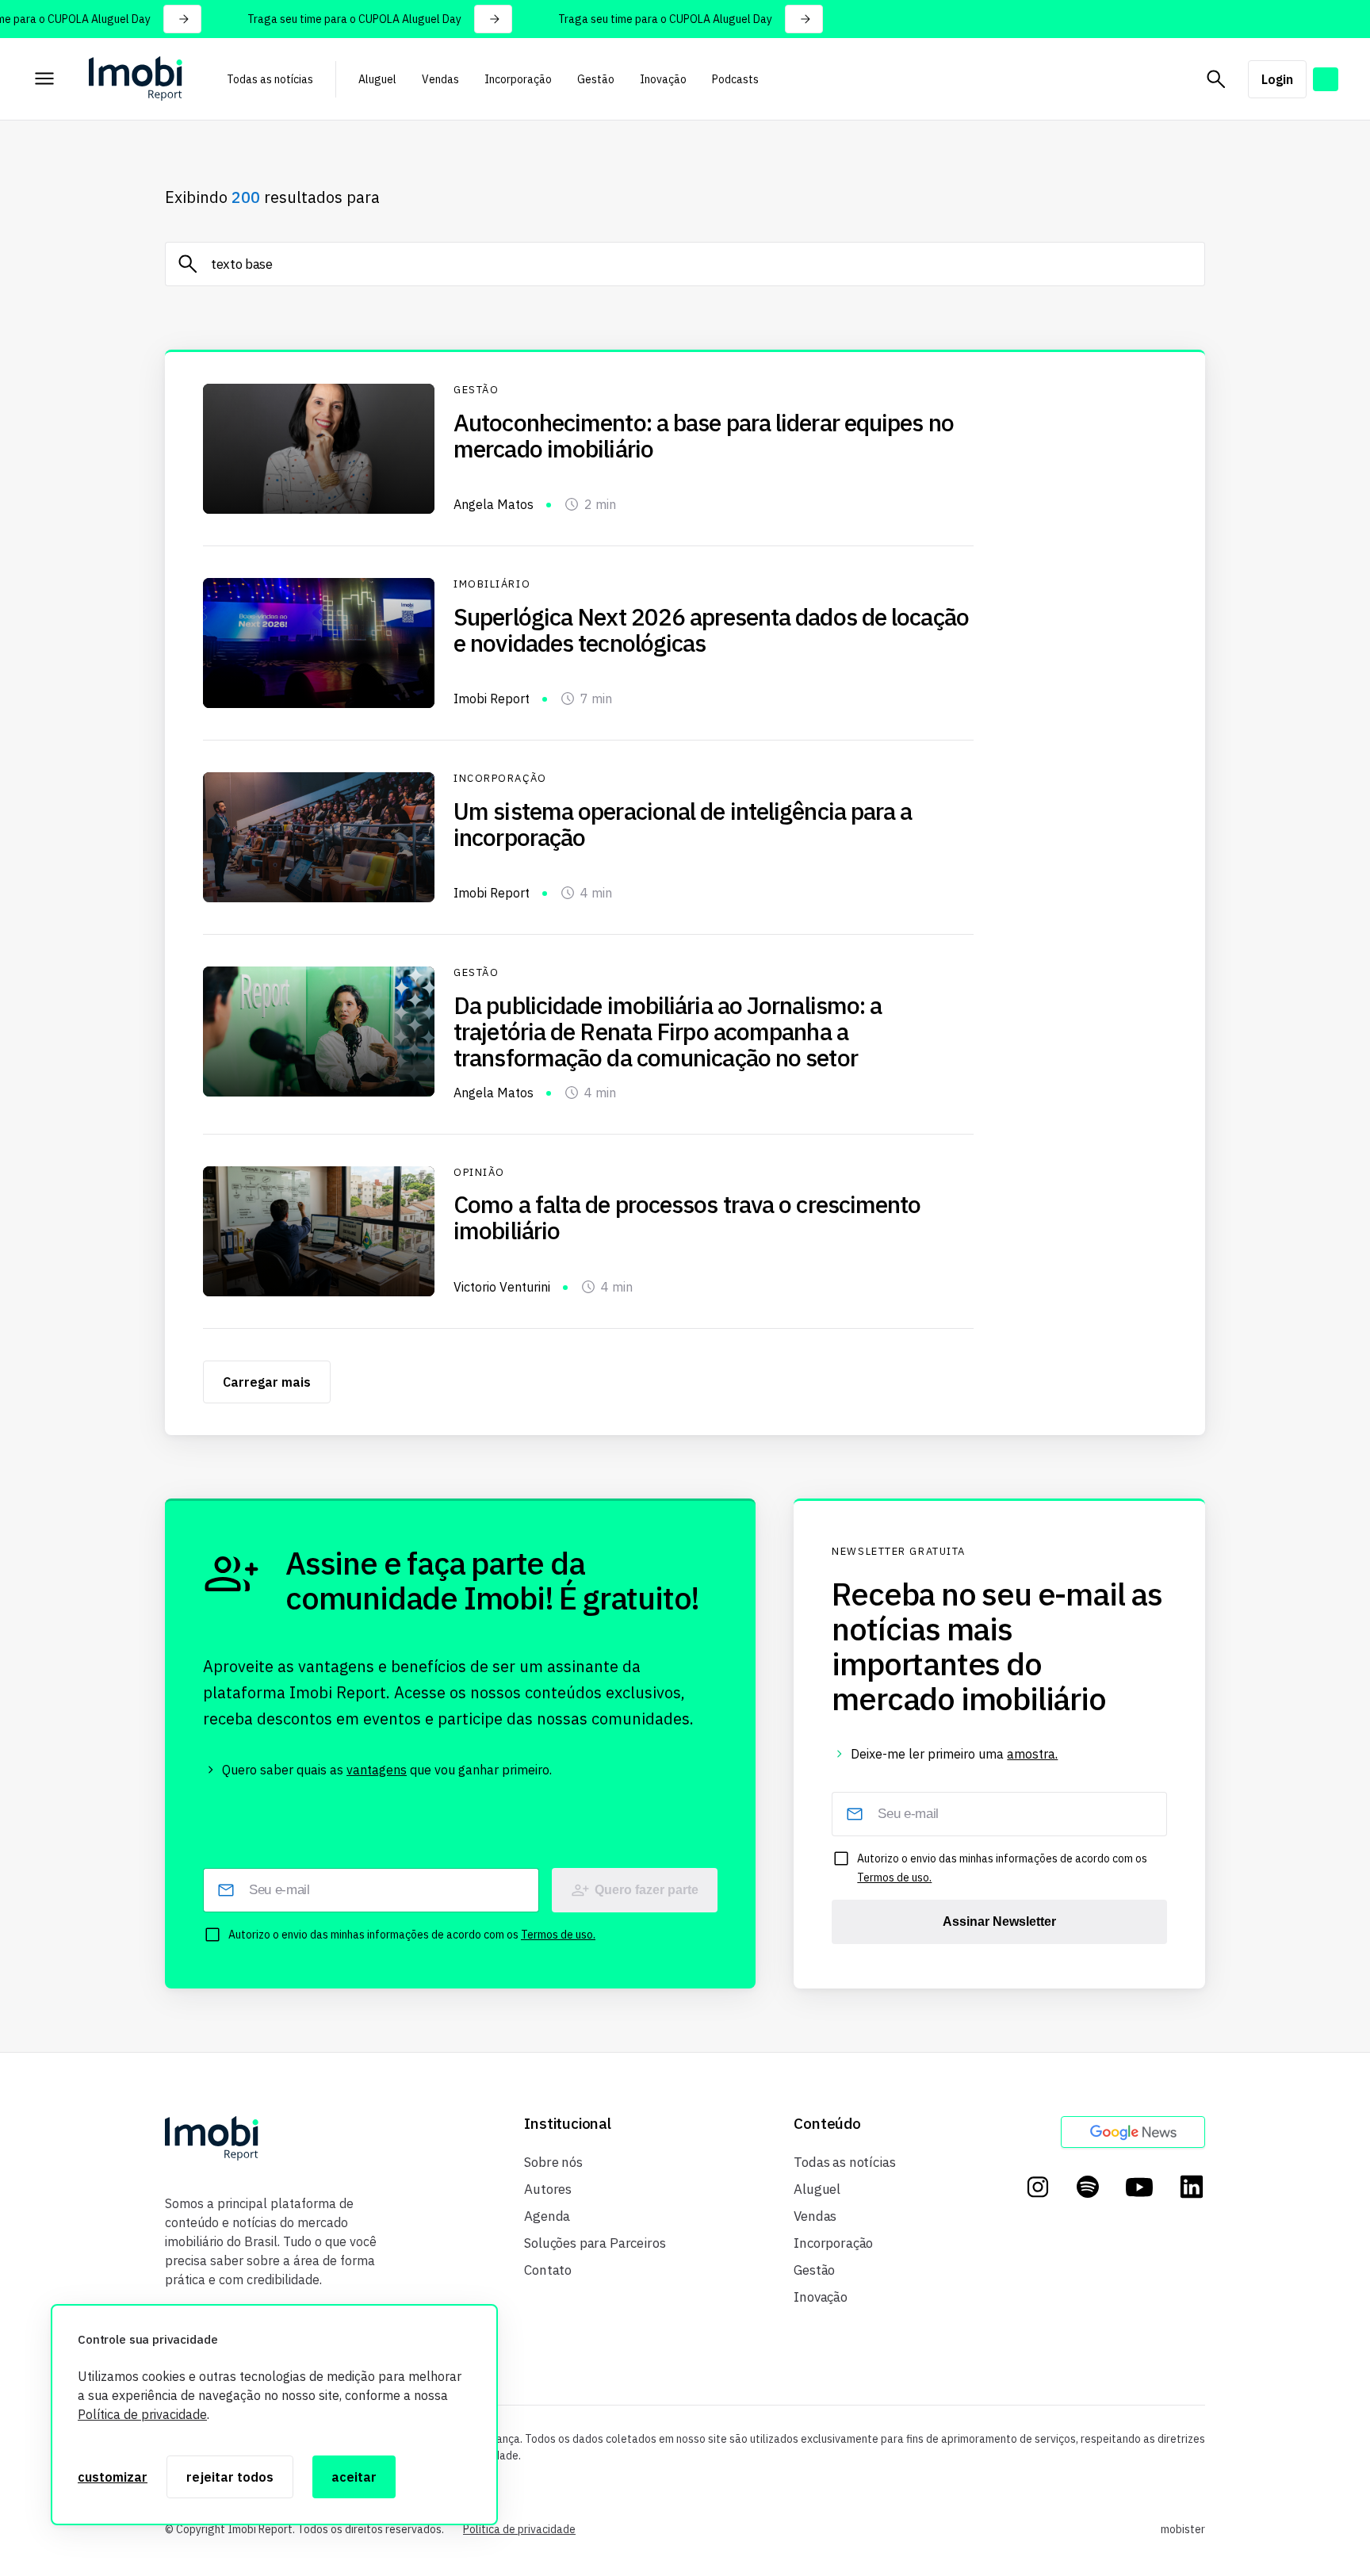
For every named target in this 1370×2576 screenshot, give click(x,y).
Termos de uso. (558, 1935)
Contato (548, 2270)
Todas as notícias (270, 79)
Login (1277, 79)
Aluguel (377, 79)
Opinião (479, 1173)
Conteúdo (827, 2124)
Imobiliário (492, 584)
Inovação (663, 79)
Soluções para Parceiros (595, 2243)
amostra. (1032, 1754)
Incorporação (518, 79)
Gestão (596, 79)
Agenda (547, 2216)
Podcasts (735, 79)
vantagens (377, 1770)
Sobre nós (553, 2162)
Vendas (440, 79)
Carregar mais (267, 1382)
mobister (1183, 2529)
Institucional (568, 2124)
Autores (548, 2189)
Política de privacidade (142, 2414)
